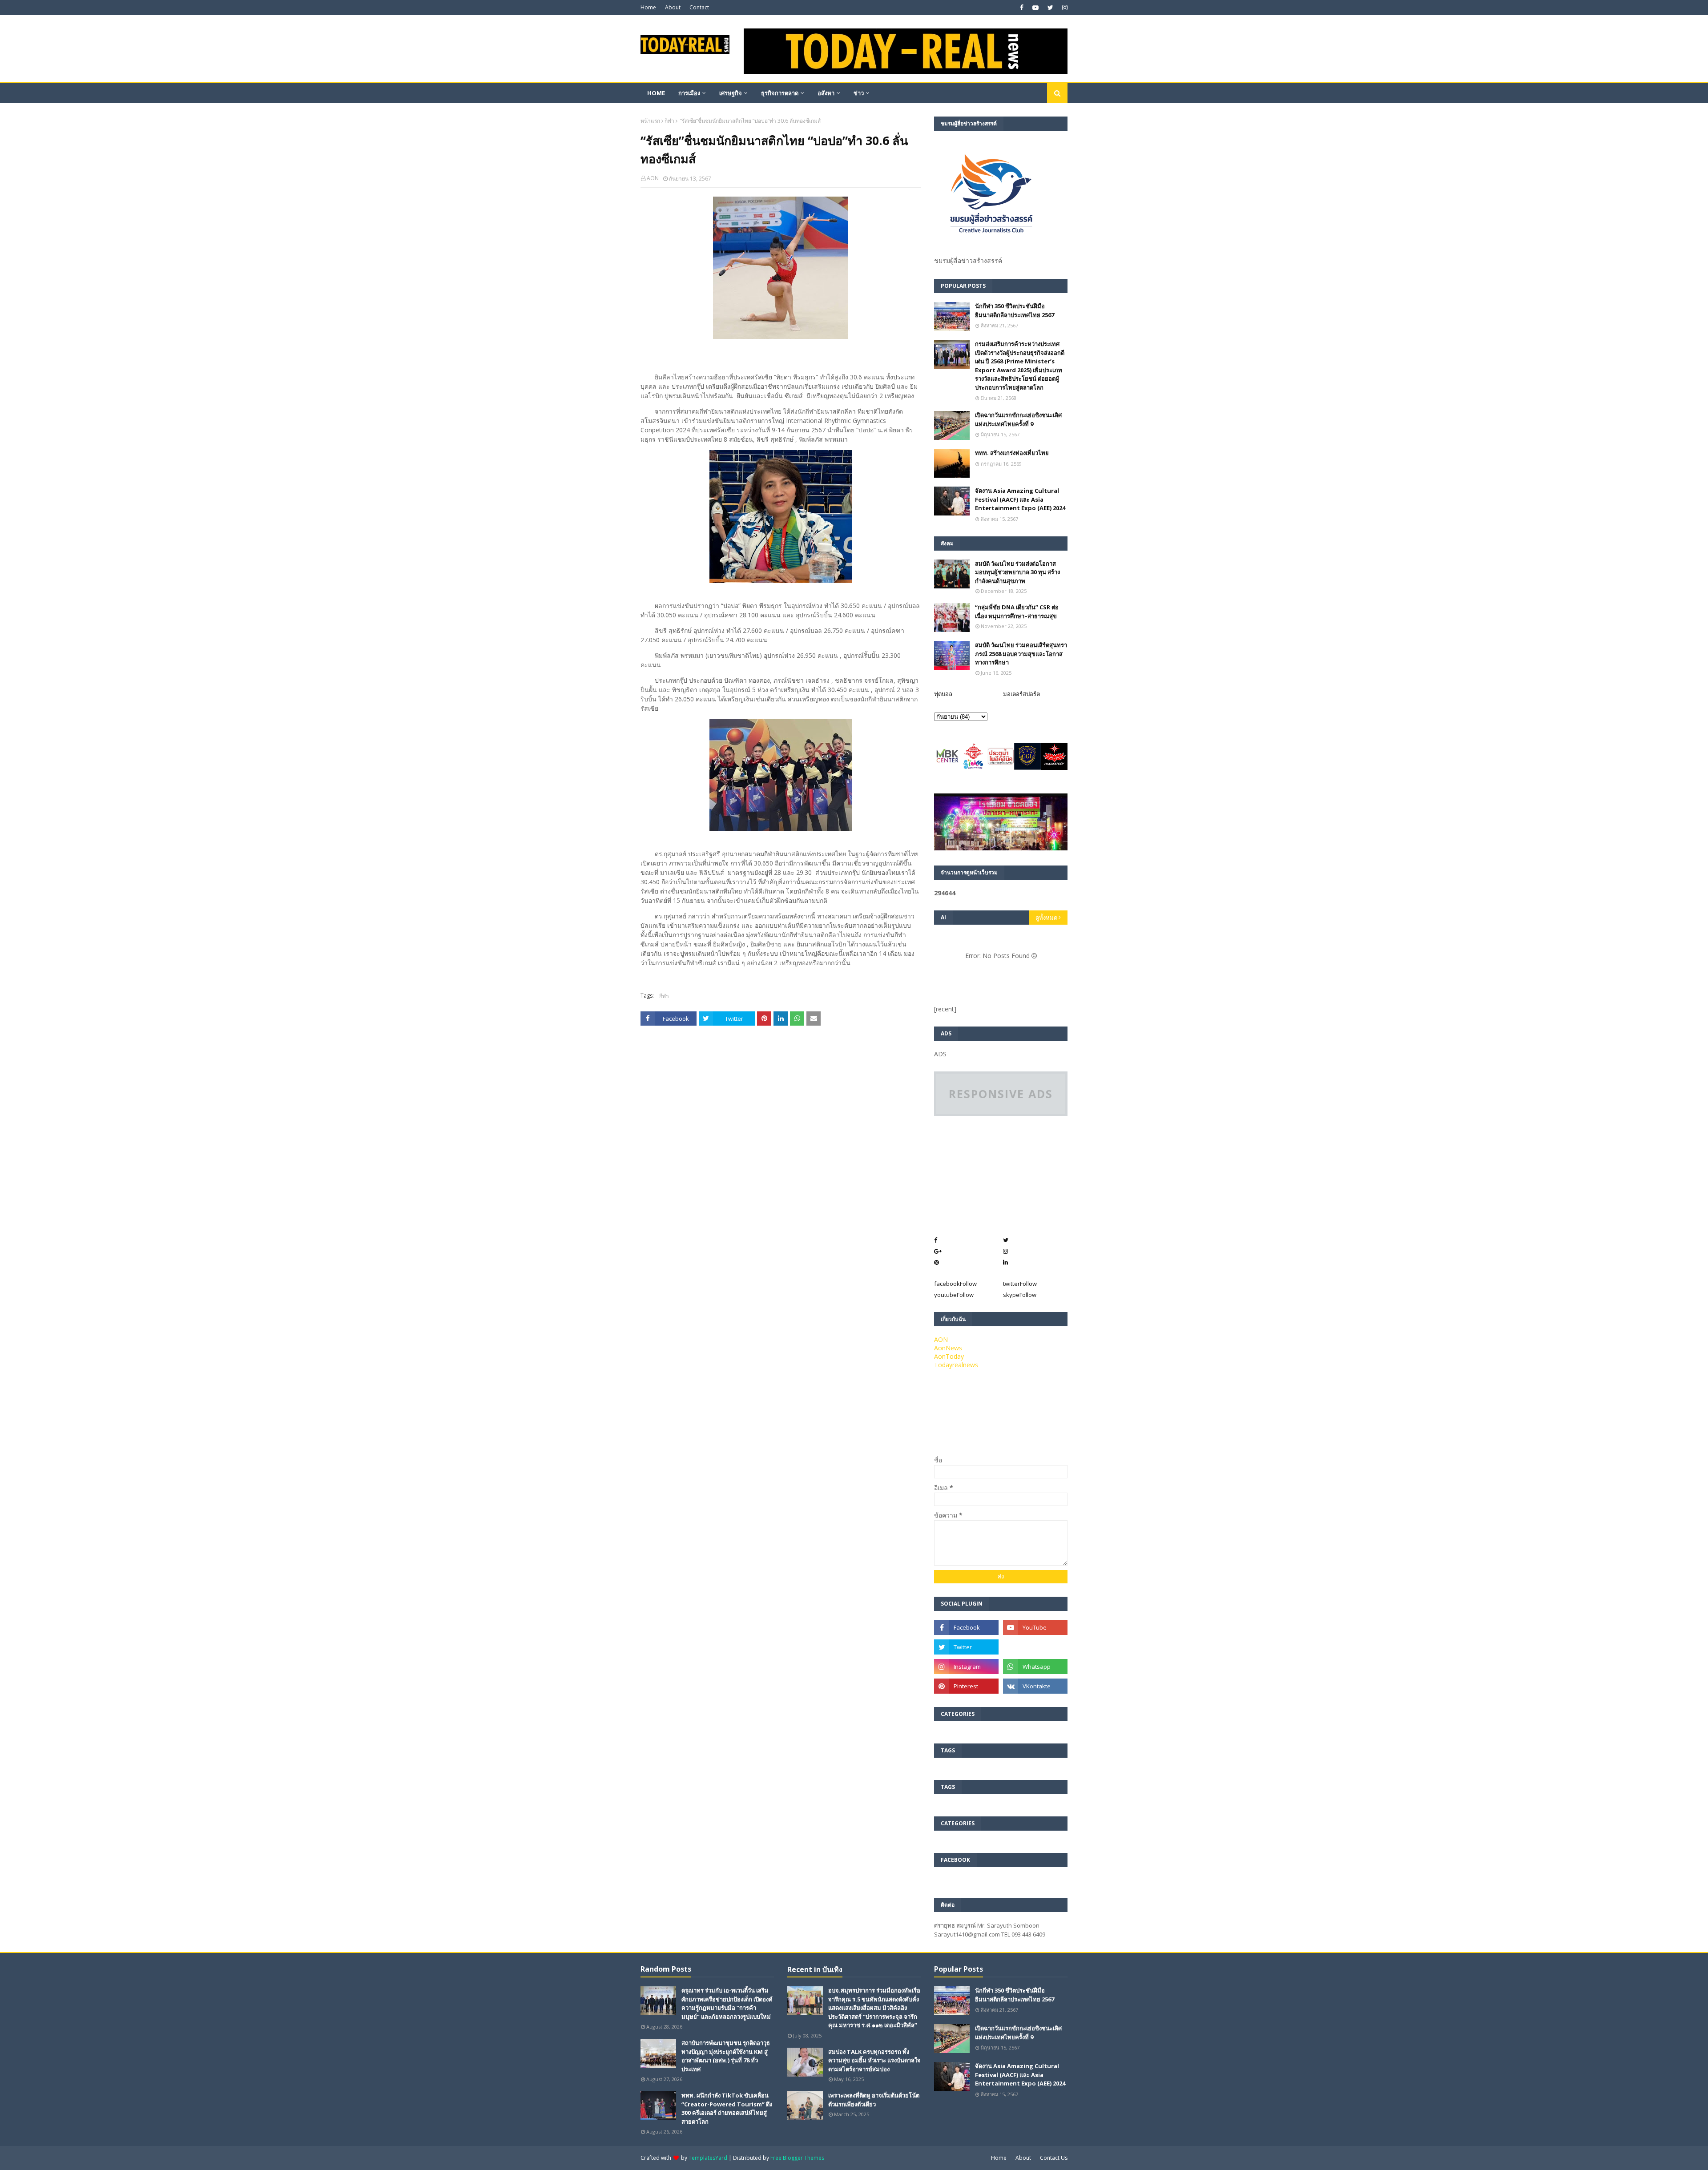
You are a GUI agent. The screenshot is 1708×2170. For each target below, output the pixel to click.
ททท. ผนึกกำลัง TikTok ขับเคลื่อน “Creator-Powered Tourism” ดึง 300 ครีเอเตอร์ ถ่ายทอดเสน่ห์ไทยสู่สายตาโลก (727, 2108)
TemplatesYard (708, 2158)
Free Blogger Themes (797, 2158)
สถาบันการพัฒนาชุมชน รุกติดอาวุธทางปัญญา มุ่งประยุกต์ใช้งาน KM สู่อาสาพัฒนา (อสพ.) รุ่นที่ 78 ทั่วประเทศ (726, 2056)
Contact (699, 7)
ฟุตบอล (943, 694)
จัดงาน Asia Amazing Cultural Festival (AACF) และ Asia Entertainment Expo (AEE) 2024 (1020, 499)
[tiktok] (1035, 1647)
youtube (954, 1295)
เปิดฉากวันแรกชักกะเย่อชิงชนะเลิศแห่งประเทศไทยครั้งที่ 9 (1018, 419)
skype (1020, 1295)
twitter (1020, 1284)
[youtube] (1035, 8)
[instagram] (1064, 8)
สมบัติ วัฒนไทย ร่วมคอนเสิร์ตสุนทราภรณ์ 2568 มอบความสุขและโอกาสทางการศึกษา (1021, 654)
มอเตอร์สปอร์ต (1021, 694)
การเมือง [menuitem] (689, 93)
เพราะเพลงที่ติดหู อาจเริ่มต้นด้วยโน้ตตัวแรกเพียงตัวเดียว (874, 2100)
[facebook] (1022, 8)
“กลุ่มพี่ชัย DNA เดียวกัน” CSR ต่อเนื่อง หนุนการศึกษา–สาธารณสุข (1017, 612)
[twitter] (1050, 8)
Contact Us (1054, 2158)
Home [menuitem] (656, 93)
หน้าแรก (650, 121)
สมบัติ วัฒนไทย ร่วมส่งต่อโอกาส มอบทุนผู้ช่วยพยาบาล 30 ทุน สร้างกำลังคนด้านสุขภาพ (1017, 572)
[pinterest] (966, 1686)
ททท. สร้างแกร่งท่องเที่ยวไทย (1012, 453)
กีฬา (669, 121)
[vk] (1035, 1686)
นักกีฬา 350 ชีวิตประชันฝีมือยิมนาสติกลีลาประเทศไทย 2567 (1015, 310)
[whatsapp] (1035, 1667)
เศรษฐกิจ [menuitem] (731, 93)
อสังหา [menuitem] (826, 93)
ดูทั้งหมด (1046, 918)
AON (653, 178)
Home (648, 7)
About (673, 7)
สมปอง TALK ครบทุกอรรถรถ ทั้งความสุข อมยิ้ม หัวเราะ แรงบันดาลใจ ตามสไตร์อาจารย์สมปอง (874, 2060)
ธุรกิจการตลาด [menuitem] (780, 93)
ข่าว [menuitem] (859, 93)
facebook (955, 1284)
